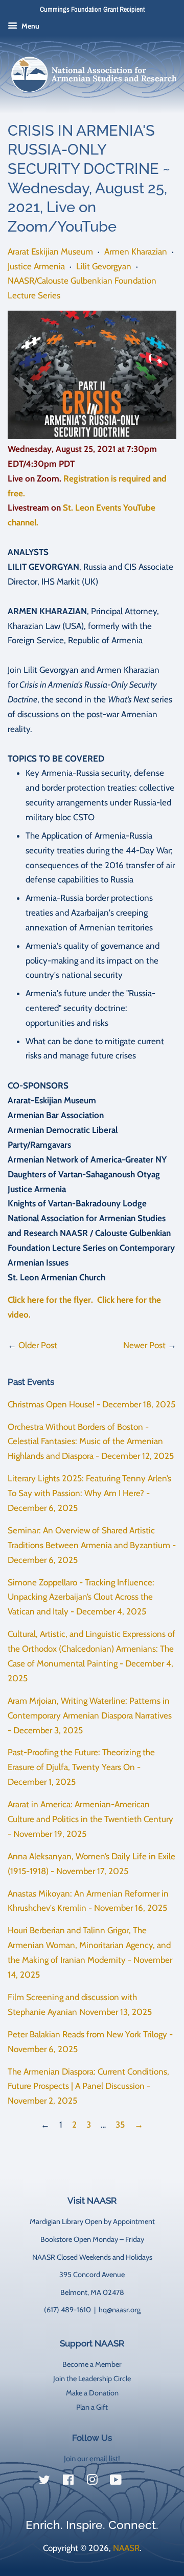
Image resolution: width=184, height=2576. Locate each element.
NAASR (126, 2548)
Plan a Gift (92, 2407)
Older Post (38, 1345)
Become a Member (92, 2364)
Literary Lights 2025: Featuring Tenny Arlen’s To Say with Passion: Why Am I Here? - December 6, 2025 (89, 1493)
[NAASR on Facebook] (68, 2482)
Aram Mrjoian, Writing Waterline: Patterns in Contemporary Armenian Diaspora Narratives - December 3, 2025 (90, 1715)
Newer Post (144, 1345)
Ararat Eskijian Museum (50, 251)
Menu (30, 26)
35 (120, 2125)
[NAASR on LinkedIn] (140, 2482)
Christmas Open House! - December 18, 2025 (91, 1404)
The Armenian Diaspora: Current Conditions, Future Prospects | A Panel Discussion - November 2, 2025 (88, 2086)
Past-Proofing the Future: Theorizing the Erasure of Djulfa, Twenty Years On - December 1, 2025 (81, 1767)
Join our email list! (92, 2459)
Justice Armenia (36, 266)
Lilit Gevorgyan (104, 266)
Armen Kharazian (136, 251)
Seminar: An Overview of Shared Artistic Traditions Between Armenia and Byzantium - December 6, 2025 (92, 1545)
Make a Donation (92, 2393)
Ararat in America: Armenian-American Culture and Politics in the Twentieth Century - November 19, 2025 (90, 1819)
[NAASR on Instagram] (92, 2482)
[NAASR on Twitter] (44, 2482)
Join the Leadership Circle (92, 2379)
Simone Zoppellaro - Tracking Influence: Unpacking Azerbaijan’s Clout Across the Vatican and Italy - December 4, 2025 (81, 1597)
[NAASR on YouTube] (116, 2482)
